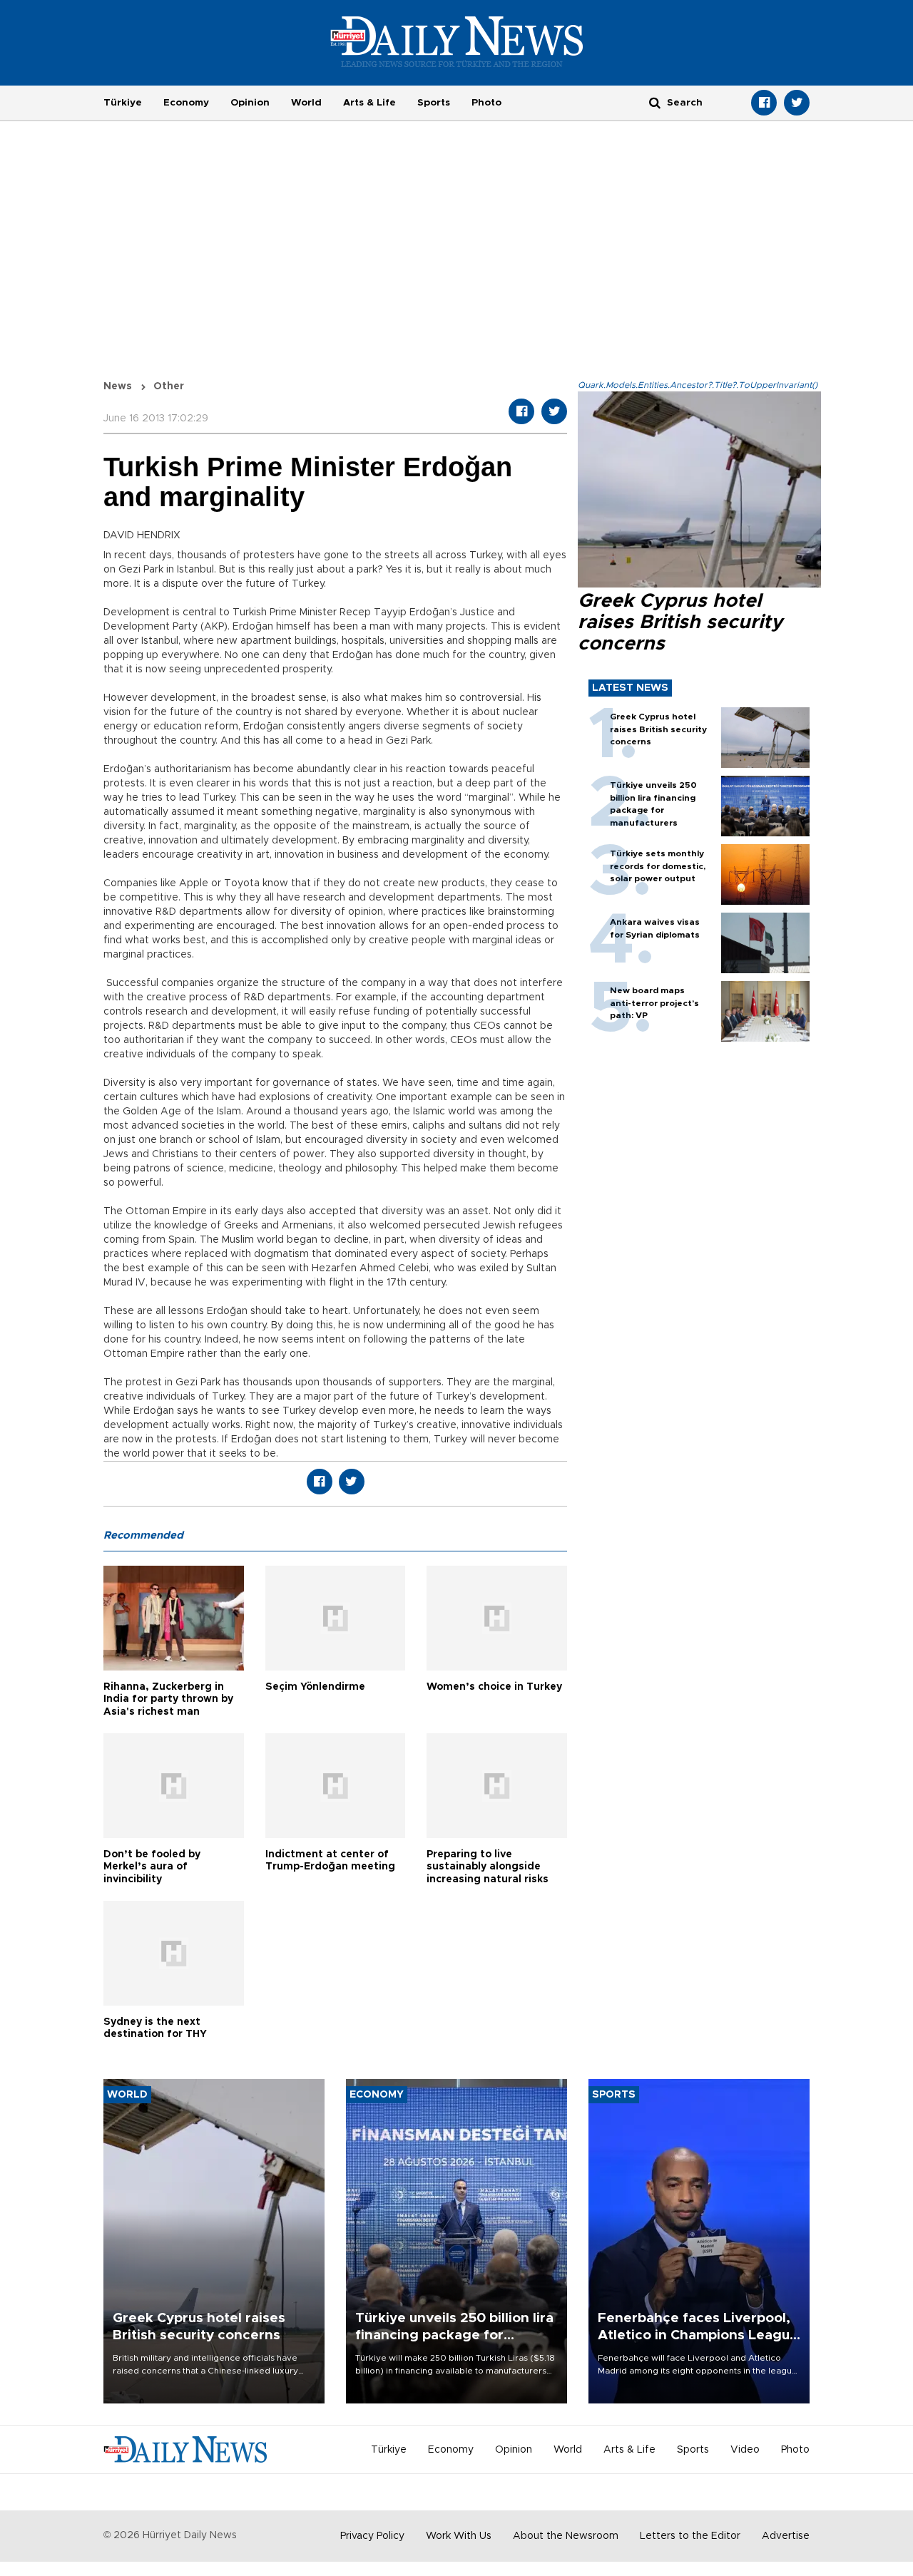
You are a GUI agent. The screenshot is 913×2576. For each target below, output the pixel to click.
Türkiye (123, 103)
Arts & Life (369, 103)
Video (745, 2450)
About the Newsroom (566, 2536)
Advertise (786, 2536)
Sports (434, 103)
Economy (186, 103)
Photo (486, 103)
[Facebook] (764, 103)
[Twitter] (797, 103)
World (306, 103)
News (118, 386)
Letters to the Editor (690, 2536)
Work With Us (459, 2536)
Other (169, 386)
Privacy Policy (372, 2536)
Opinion (250, 103)
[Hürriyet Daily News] (457, 41)
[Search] (655, 102)
